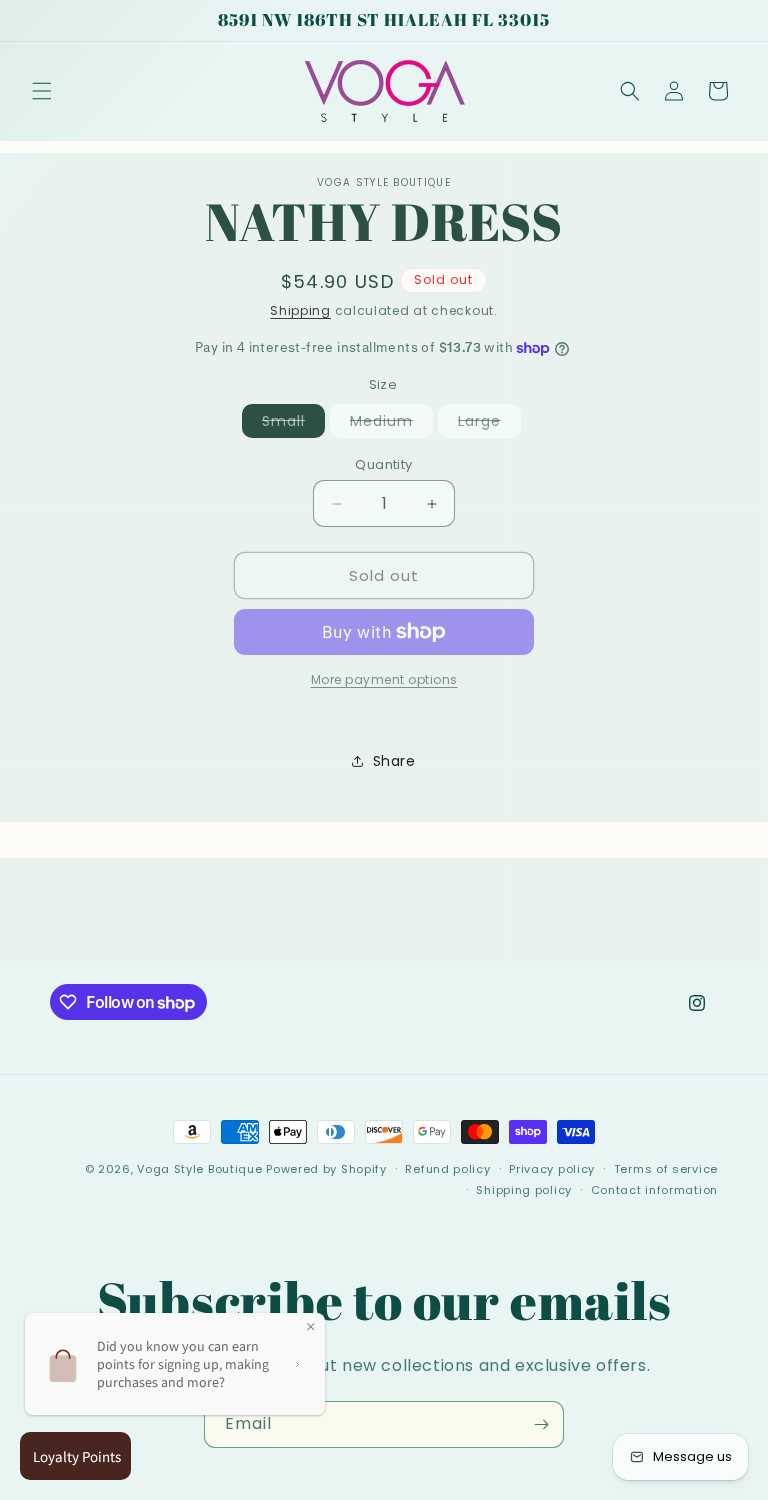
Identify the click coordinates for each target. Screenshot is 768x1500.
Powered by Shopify (326, 1169)
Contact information (654, 1190)
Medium (391, 424)
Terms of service (666, 1169)
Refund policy (447, 1169)
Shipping (300, 310)
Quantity (383, 464)
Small (293, 424)
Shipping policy (524, 1190)
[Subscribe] (541, 1424)
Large (489, 424)
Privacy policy (552, 1169)
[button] (42, 91)
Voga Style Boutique (199, 1169)
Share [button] (394, 761)
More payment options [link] (384, 679)
